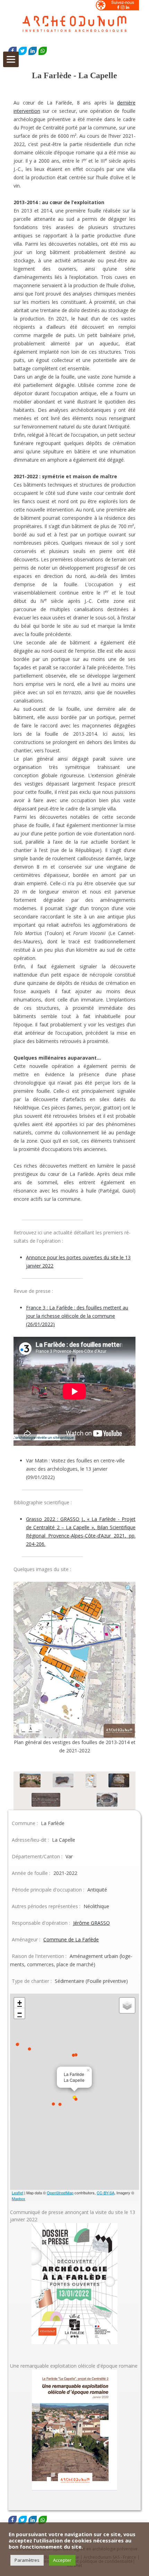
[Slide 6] (107, 1801)
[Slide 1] (30, 1781)
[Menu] (11, 59)
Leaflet (17, 2193)
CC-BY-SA (106, 2193)
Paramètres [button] (27, 2560)
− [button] (20, 2013)
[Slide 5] (46, 1801)
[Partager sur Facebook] (12, 51)
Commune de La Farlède (71, 1939)
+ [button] (20, 2003)
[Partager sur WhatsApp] (43, 51)
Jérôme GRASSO (91, 1923)
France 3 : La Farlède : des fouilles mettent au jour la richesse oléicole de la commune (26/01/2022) (77, 1316)
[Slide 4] (119, 1781)
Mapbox (19, 2198)
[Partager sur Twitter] (23, 51)
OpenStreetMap (60, 2193)
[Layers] (127, 2005)
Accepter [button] (62, 2560)
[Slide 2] (63, 1781)
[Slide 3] (91, 1781)
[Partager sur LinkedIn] (33, 51)
